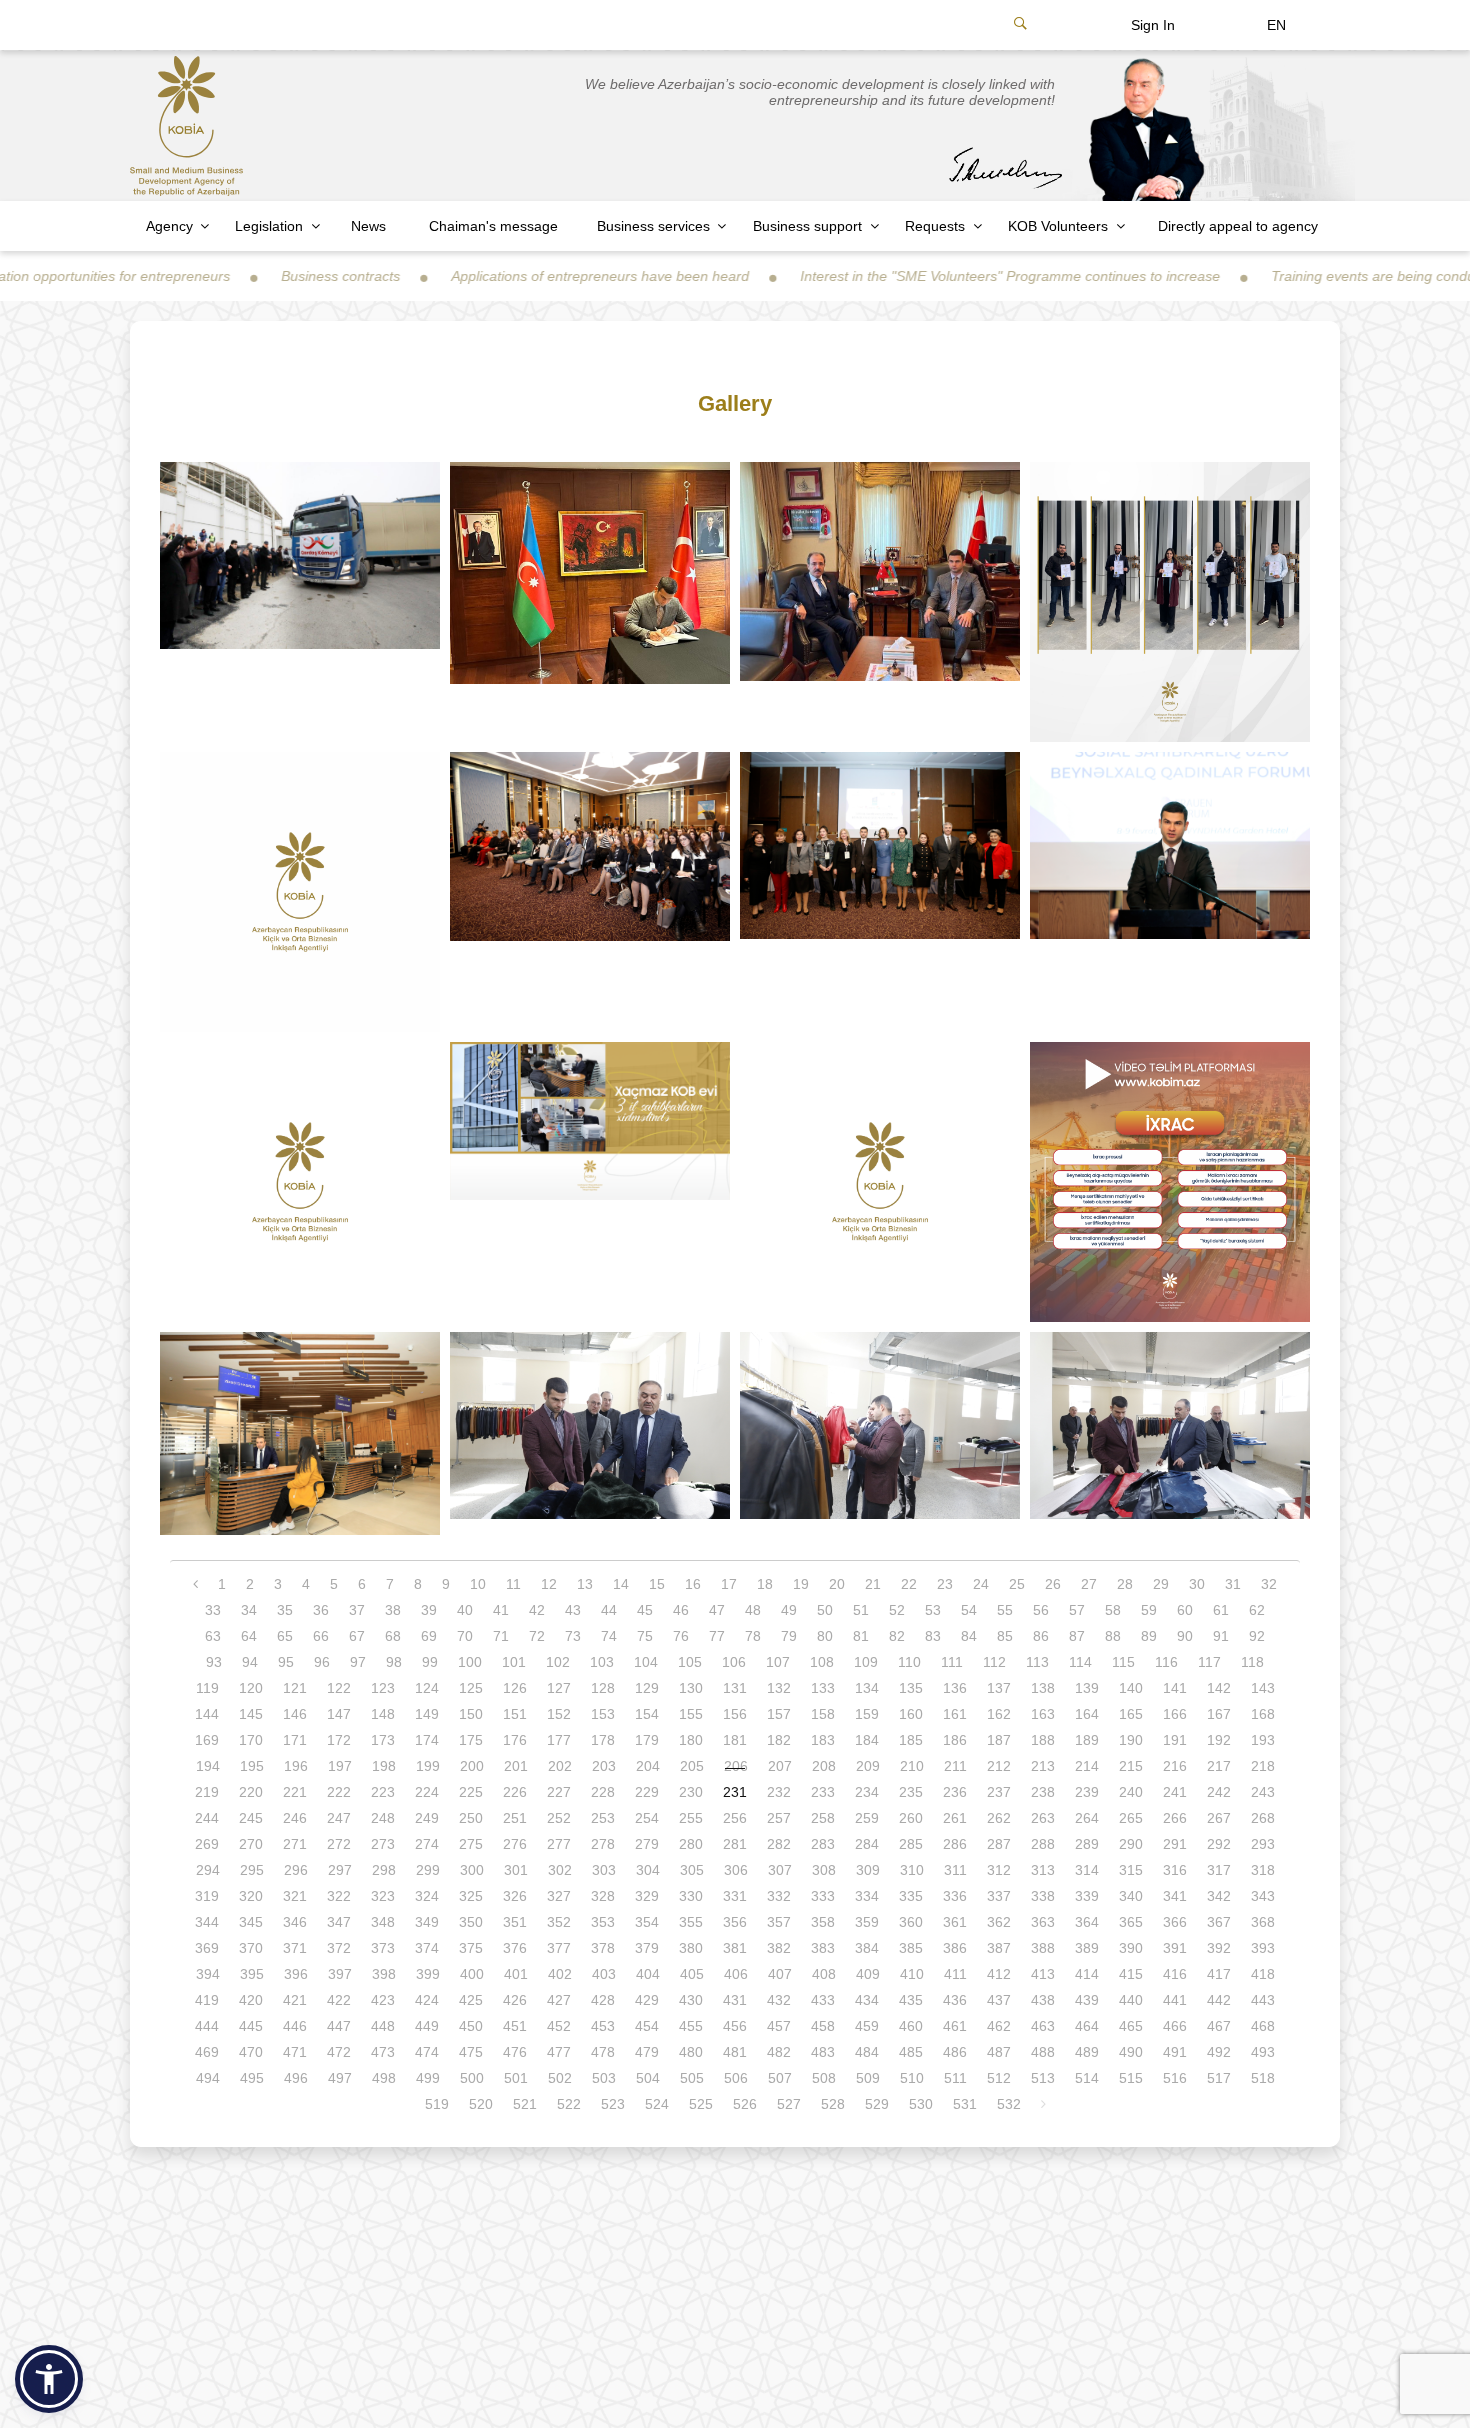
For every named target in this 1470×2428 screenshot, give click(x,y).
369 (207, 1948)
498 (384, 2078)
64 (249, 1636)
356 (735, 1922)
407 (780, 1974)
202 (560, 1766)
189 (1087, 1740)
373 (383, 1948)
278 (603, 1844)
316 (1175, 1870)
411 (955, 1974)
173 (383, 1740)
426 (515, 2000)
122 (339, 1688)
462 (999, 2026)
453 (603, 2026)
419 (207, 2000)
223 (383, 1792)
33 (213, 1610)
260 (911, 1818)
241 (1175, 1792)
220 (251, 1792)
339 (1087, 1896)
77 (717, 1636)
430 (691, 2000)
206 (736, 1766)
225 (471, 1792)
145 (251, 1714)
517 (1219, 2078)
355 (691, 1922)
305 (692, 1870)
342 (1219, 1896)
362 (999, 1922)
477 (559, 2052)
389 (1087, 1948)
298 (384, 1870)
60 (1185, 1610)
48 (753, 1610)
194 (208, 1766)
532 (1009, 2104)
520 (481, 2104)
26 (1053, 1584)
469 (207, 2052)
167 (1219, 1714)
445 (251, 2026)
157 (779, 1714)
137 (999, 1688)
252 (559, 1818)
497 (340, 2078)
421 (295, 2000)
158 (823, 1714)
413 (1043, 1974)
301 (516, 1870)
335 (911, 1896)
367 (1219, 1922)
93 (214, 1662)
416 (1175, 1974)
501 (516, 2078)
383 (823, 1948)
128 (603, 1688)
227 (559, 1792)
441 (1175, 2000)
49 (789, 1610)
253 (603, 1818)
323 (383, 1896)
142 (1219, 1688)
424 (427, 2000)
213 (1043, 1766)
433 (823, 2000)
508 (824, 2078)
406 (736, 1974)
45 (645, 1610)
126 (515, 1688)
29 (1161, 1584)
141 (1175, 1688)
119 (207, 1688)
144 (207, 1714)
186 (955, 1740)
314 (1087, 1870)
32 (1269, 1584)
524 (657, 2104)
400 (472, 1974)
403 (604, 1974)
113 (1037, 1662)
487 (999, 2052)
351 (515, 1922)
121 (295, 1688)
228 (603, 1792)
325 (471, 1896)
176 (515, 1740)
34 (249, 1610)
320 (251, 1896)
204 (648, 1766)
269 (207, 1844)
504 (648, 2078)
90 (1185, 1636)
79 (789, 1636)
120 (251, 1688)
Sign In (1153, 25)
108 (822, 1662)
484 (867, 2052)
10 (478, 1584)
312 (999, 1870)
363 (1043, 1922)
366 (1175, 1922)
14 (621, 1584)
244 (207, 1818)
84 (969, 1636)
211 (955, 1766)
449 (427, 2026)
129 (647, 1688)
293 (1263, 1844)
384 (867, 1948)
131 (735, 1688)
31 (1233, 1584)
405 (692, 1974)
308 (824, 1870)
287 (999, 1844)
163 (1043, 1714)
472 (339, 2052)
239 (1087, 1792)
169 (207, 1740)
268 (1263, 1818)
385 (911, 1948)
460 (911, 2026)
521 (525, 2104)
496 (296, 2078)
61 (1221, 1610)
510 (912, 2078)
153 (603, 1714)
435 (911, 2000)
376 (515, 1948)
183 (823, 1740)
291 (1175, 1844)
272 (339, 1844)
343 (1263, 1896)
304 (648, 1870)
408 (824, 1974)
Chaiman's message (493, 226)
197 (340, 1766)
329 (647, 1896)
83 (933, 1636)
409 (868, 1974)
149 (427, 1714)
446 (295, 2026)
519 (437, 2104)
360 (911, 1922)
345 (251, 1922)
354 (647, 1922)
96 (322, 1662)
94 (250, 1662)
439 (1087, 2000)
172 (339, 1740)
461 (955, 2026)
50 (825, 1610)
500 (472, 2078)
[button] (49, 2379)
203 (604, 1766)
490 (1131, 2052)
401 (516, 1974)
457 (779, 2026)
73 (573, 1636)
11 (513, 1584)
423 (383, 2000)
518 (1263, 2078)
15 (657, 1584)
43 (573, 1610)
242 (1219, 1792)
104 (646, 1662)
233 (823, 1792)
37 (357, 1610)
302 (560, 1870)
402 (560, 1974)
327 (559, 1896)
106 (734, 1662)
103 (602, 1662)
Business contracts (241, 276)
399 (428, 1974)
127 (559, 1688)
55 (1005, 1610)
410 (912, 1974)
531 (965, 2104)
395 (252, 1974)
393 (1263, 1948)
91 (1221, 1636)
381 (735, 1948)
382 (779, 1948)
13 (585, 1584)
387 (999, 1948)
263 (1043, 1818)
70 (465, 1636)
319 (207, 1896)
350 (471, 1922)
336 (955, 1896)
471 (295, 2052)
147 (339, 1714)
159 (867, 1714)
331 (735, 1896)
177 (559, 1740)
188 (1043, 1740)
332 (779, 1896)
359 (867, 1922)
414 (1087, 1974)
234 (867, 1792)
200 (472, 1766)
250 (471, 1818)
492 (1219, 2052)
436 (955, 2000)
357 (779, 1922)
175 (471, 1740)
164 (1087, 1714)
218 (1263, 1766)
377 (559, 1948)
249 (427, 1818)
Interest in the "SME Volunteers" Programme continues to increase (911, 276)
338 (1043, 1896)
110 (909, 1662)
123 (383, 1688)
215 (1131, 1766)
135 (911, 1688)
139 (1087, 1688)
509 (868, 2078)
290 (1131, 1844)
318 (1263, 1870)
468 (1263, 2026)
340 (1131, 1896)
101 (514, 1662)
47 (717, 1610)
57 (1077, 1610)
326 (515, 1896)
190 (1131, 1740)
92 (1257, 1636)
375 (471, 1948)
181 (735, 1740)
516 (1175, 2078)
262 (999, 1818)
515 (1131, 2078)
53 (933, 1610)
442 (1219, 2000)
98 (394, 1662)
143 (1263, 1688)
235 (911, 1792)
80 (825, 1636)
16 (693, 1584)
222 (339, 1792)
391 (1175, 1948)
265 (1131, 1818)
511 (955, 2078)
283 (823, 1844)
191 (1175, 1740)
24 (981, 1584)
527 (789, 2104)
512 (999, 2078)
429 (647, 2000)
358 (823, 1922)
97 (358, 1662)
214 (1087, 1766)
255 (691, 1818)
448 (383, 2026)
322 (339, 1896)
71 (501, 1636)
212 (999, 1766)
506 (736, 2078)
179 (647, 1740)
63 (213, 1636)
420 (251, 2000)
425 (471, 2000)
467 (1219, 2026)
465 (1131, 2026)
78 (753, 1636)
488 (1043, 2052)
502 (560, 2078)
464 (1087, 2026)
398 (384, 1974)
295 (252, 1870)
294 (208, 1870)
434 (867, 2000)
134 (867, 1688)
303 (604, 1870)
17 (729, 1584)
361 (955, 1922)
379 (647, 1948)
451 (515, 2026)
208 (824, 1766)
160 (911, 1714)
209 (868, 1766)
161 (955, 1714)
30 (1197, 1584)
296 (296, 1870)
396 (296, 1974)
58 (1113, 1610)
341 (1175, 1896)
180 (691, 1740)
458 (823, 2026)
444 (207, 2026)
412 (999, 1974)
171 (295, 1740)
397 (340, 1974)
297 (340, 1870)
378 (603, 1948)
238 (1043, 1792)
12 (549, 1584)
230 (691, 1792)
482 (779, 2052)
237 (999, 1792)
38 (393, 1610)
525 (701, 2104)
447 (339, 2026)
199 (428, 1766)
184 (867, 1740)
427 (559, 2000)
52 (897, 1610)
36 (321, 1610)
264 (1087, 1818)
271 (295, 1844)
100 (470, 1662)
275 (471, 1844)
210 (912, 1766)
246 (295, 1818)
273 (383, 1844)
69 (429, 1636)
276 (515, 1844)
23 (945, 1584)
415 (1131, 1974)
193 (1263, 1740)
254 (647, 1818)
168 (1263, 1714)
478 (603, 2052)
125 (471, 1688)
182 (779, 1740)
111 (952, 1662)
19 (801, 1584)
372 (339, 1948)
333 (823, 1896)
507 (780, 2078)
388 (1043, 1948)
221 (295, 1792)
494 (208, 2078)
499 (428, 2078)
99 (430, 1662)
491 (1175, 2052)
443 (1263, 2000)
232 (779, 1792)
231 (735, 1792)
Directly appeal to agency (1238, 226)
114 (1080, 1662)
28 (1125, 1584)
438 (1043, 2000)
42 (537, 1610)
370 (251, 1948)
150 (471, 1714)
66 (321, 1636)
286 (955, 1844)
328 (603, 1896)
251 (515, 1818)
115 (1123, 1662)
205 (692, 1766)
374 (427, 1948)
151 (515, 1714)
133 (823, 1688)
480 (691, 2052)
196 (296, 1766)
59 (1149, 1610)
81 (861, 1636)
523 (613, 2104)
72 (537, 1636)
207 (780, 1766)
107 (778, 1662)
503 (604, 2078)
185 (911, 1740)
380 (691, 1948)
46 (681, 1610)
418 (1263, 1974)
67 (357, 1636)
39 (429, 1610)
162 (999, 1714)
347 (339, 1922)
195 (252, 1766)
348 (383, 1922)
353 (603, 1922)
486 (955, 2052)
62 (1257, 1610)
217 (1219, 1766)
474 (427, 2052)
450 (471, 2026)
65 (285, 1636)
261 (955, 1818)
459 (867, 2026)
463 (1043, 2026)
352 (559, 1922)
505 (692, 2078)
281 (735, 1844)
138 (1043, 1688)
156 (735, 1714)
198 (384, 1766)
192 (1219, 1740)
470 (251, 2052)
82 (897, 1636)
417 (1219, 1974)
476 (515, 2052)
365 (1131, 1922)
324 (427, 1896)
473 (383, 2052)
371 (295, 1948)
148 (383, 1714)
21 (873, 1584)
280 (691, 1844)
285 (911, 1844)
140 (1131, 1688)
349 (427, 1922)
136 (955, 1688)
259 (867, 1818)
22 (909, 1584)
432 (779, 2000)
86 (1041, 1636)
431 (735, 2000)
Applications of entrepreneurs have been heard (501, 276)
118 (1252, 1662)
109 (866, 1662)
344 (207, 1922)
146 (295, 1714)
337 (999, 1896)
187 (999, 1740)
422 (339, 2000)
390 (1131, 1948)
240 (1131, 1792)
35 (285, 1610)
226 (515, 1792)
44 (609, 1610)
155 (691, 1714)
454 (647, 2026)
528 (833, 2104)
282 (779, 1844)
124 (427, 1688)
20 (837, 1584)
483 (823, 2052)
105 (690, 1662)
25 (1017, 1584)
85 (1005, 1636)
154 (647, 1714)
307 (780, 1870)
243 (1263, 1792)
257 (779, 1818)
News (368, 226)
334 (867, 1896)
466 (1175, 2026)
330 (691, 1896)
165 (1131, 1714)
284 (867, 1844)
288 (1043, 1844)
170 (251, 1740)
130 (691, 1688)
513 (1043, 2078)
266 (1175, 1818)
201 (516, 1766)
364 (1087, 1922)
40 (465, 1610)
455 (691, 2026)
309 (868, 1870)
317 (1219, 1870)
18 (765, 1584)
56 (1041, 1610)
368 (1263, 1922)
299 (428, 1870)
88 (1113, 1636)
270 (251, 1844)
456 (735, 2026)
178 (603, 1740)
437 (999, 2000)
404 (648, 1974)
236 (955, 1792)
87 (1077, 1636)
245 (251, 1818)
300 (472, 1870)
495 (252, 2078)
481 (735, 2052)
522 (569, 2104)
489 (1087, 2052)
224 (427, 1792)
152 (559, 1714)
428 (603, 2000)
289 (1087, 1844)
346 (295, 1922)
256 (735, 1818)
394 (208, 1974)
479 (647, 2052)
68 (393, 1636)
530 (921, 2104)
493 (1263, 2052)
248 (383, 1818)
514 (1087, 2078)
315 (1131, 1870)
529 (877, 2104)
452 (559, 2026)
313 (1043, 1870)
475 (471, 2052)
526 (745, 2104)
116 (1166, 1662)
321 (295, 1896)
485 (911, 2052)
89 (1149, 1636)
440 (1131, 2000)
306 (736, 1870)
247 (339, 1818)
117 (1209, 1662)
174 (427, 1740)
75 (645, 1636)
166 (1175, 1714)
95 (286, 1662)
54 (969, 1610)
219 (207, 1792)
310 (912, 1870)
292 (1219, 1844)
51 (861, 1610)
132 (779, 1688)
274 (427, 1844)
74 (609, 1636)
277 (559, 1844)
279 (647, 1844)
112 (994, 1662)
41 (501, 1610)
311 (955, 1870)
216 (1175, 1766)
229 (647, 1792)
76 (681, 1636)
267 (1219, 1818)
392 (1219, 1948)
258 (823, 1818)
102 (558, 1662)
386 (955, 1948)
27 (1089, 1584)
